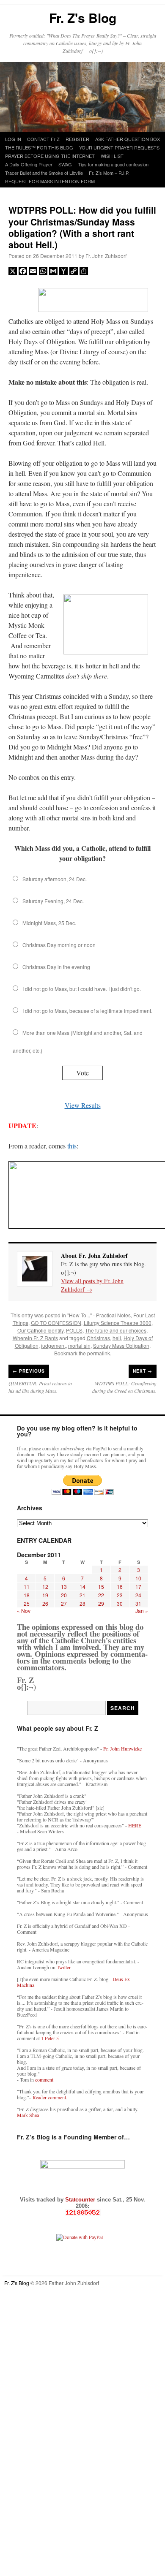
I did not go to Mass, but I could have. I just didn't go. (82, 989)
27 (64, 1603)
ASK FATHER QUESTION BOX (128, 139)
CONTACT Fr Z (43, 139)
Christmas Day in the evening (56, 967)
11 (27, 1587)
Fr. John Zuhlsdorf (106, 256)
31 (138, 1603)
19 (45, 1595)
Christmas (98, 1338)
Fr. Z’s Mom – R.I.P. (109, 173)
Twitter (64, 1967)
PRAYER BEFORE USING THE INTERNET (50, 156)
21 (82, 1595)
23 (120, 1595)
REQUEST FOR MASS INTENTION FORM (50, 181)
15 (101, 1587)
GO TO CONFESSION (56, 1323)
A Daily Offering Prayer (29, 164)
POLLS (74, 1330)
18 (27, 1595)
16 (120, 1587)
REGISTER (77, 139)
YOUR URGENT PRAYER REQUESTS (119, 147)
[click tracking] (82, 2213)
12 (45, 1587)
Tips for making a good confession (113, 164)
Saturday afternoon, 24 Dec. (55, 879)
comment (44, 2079)
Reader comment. (50, 2097)
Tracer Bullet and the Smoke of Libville (44, 173)
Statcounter (81, 2200)
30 (120, 1603)
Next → (143, 1371)
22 (101, 1595)
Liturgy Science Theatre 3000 (118, 1323)
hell (117, 1338)
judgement (53, 1345)
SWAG (65, 164)
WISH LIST (112, 156)
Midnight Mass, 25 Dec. (49, 923)
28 (82, 1603)
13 (64, 1587)
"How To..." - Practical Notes (99, 1315)
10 (138, 1578)
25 (27, 1603)
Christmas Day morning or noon (59, 945)
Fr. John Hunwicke (122, 1748)
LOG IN (13, 139)
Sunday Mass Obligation (121, 1345)
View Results (83, 1105)
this (72, 1146)
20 (64, 1595)
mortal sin (79, 1345)
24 (138, 1595)
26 (45, 1603)
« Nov (24, 1611)
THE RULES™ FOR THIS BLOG (39, 147)
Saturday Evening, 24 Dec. (53, 901)
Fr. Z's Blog (83, 18)
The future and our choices (116, 1330)
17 (138, 1587)
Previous (29, 1371)
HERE (135, 1825)
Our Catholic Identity (40, 1330)
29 (101, 1603)
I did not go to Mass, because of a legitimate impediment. (87, 1011)
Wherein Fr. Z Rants (35, 1338)
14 (82, 1587)
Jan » (142, 1611)
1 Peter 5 (50, 2038)
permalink (99, 1353)
